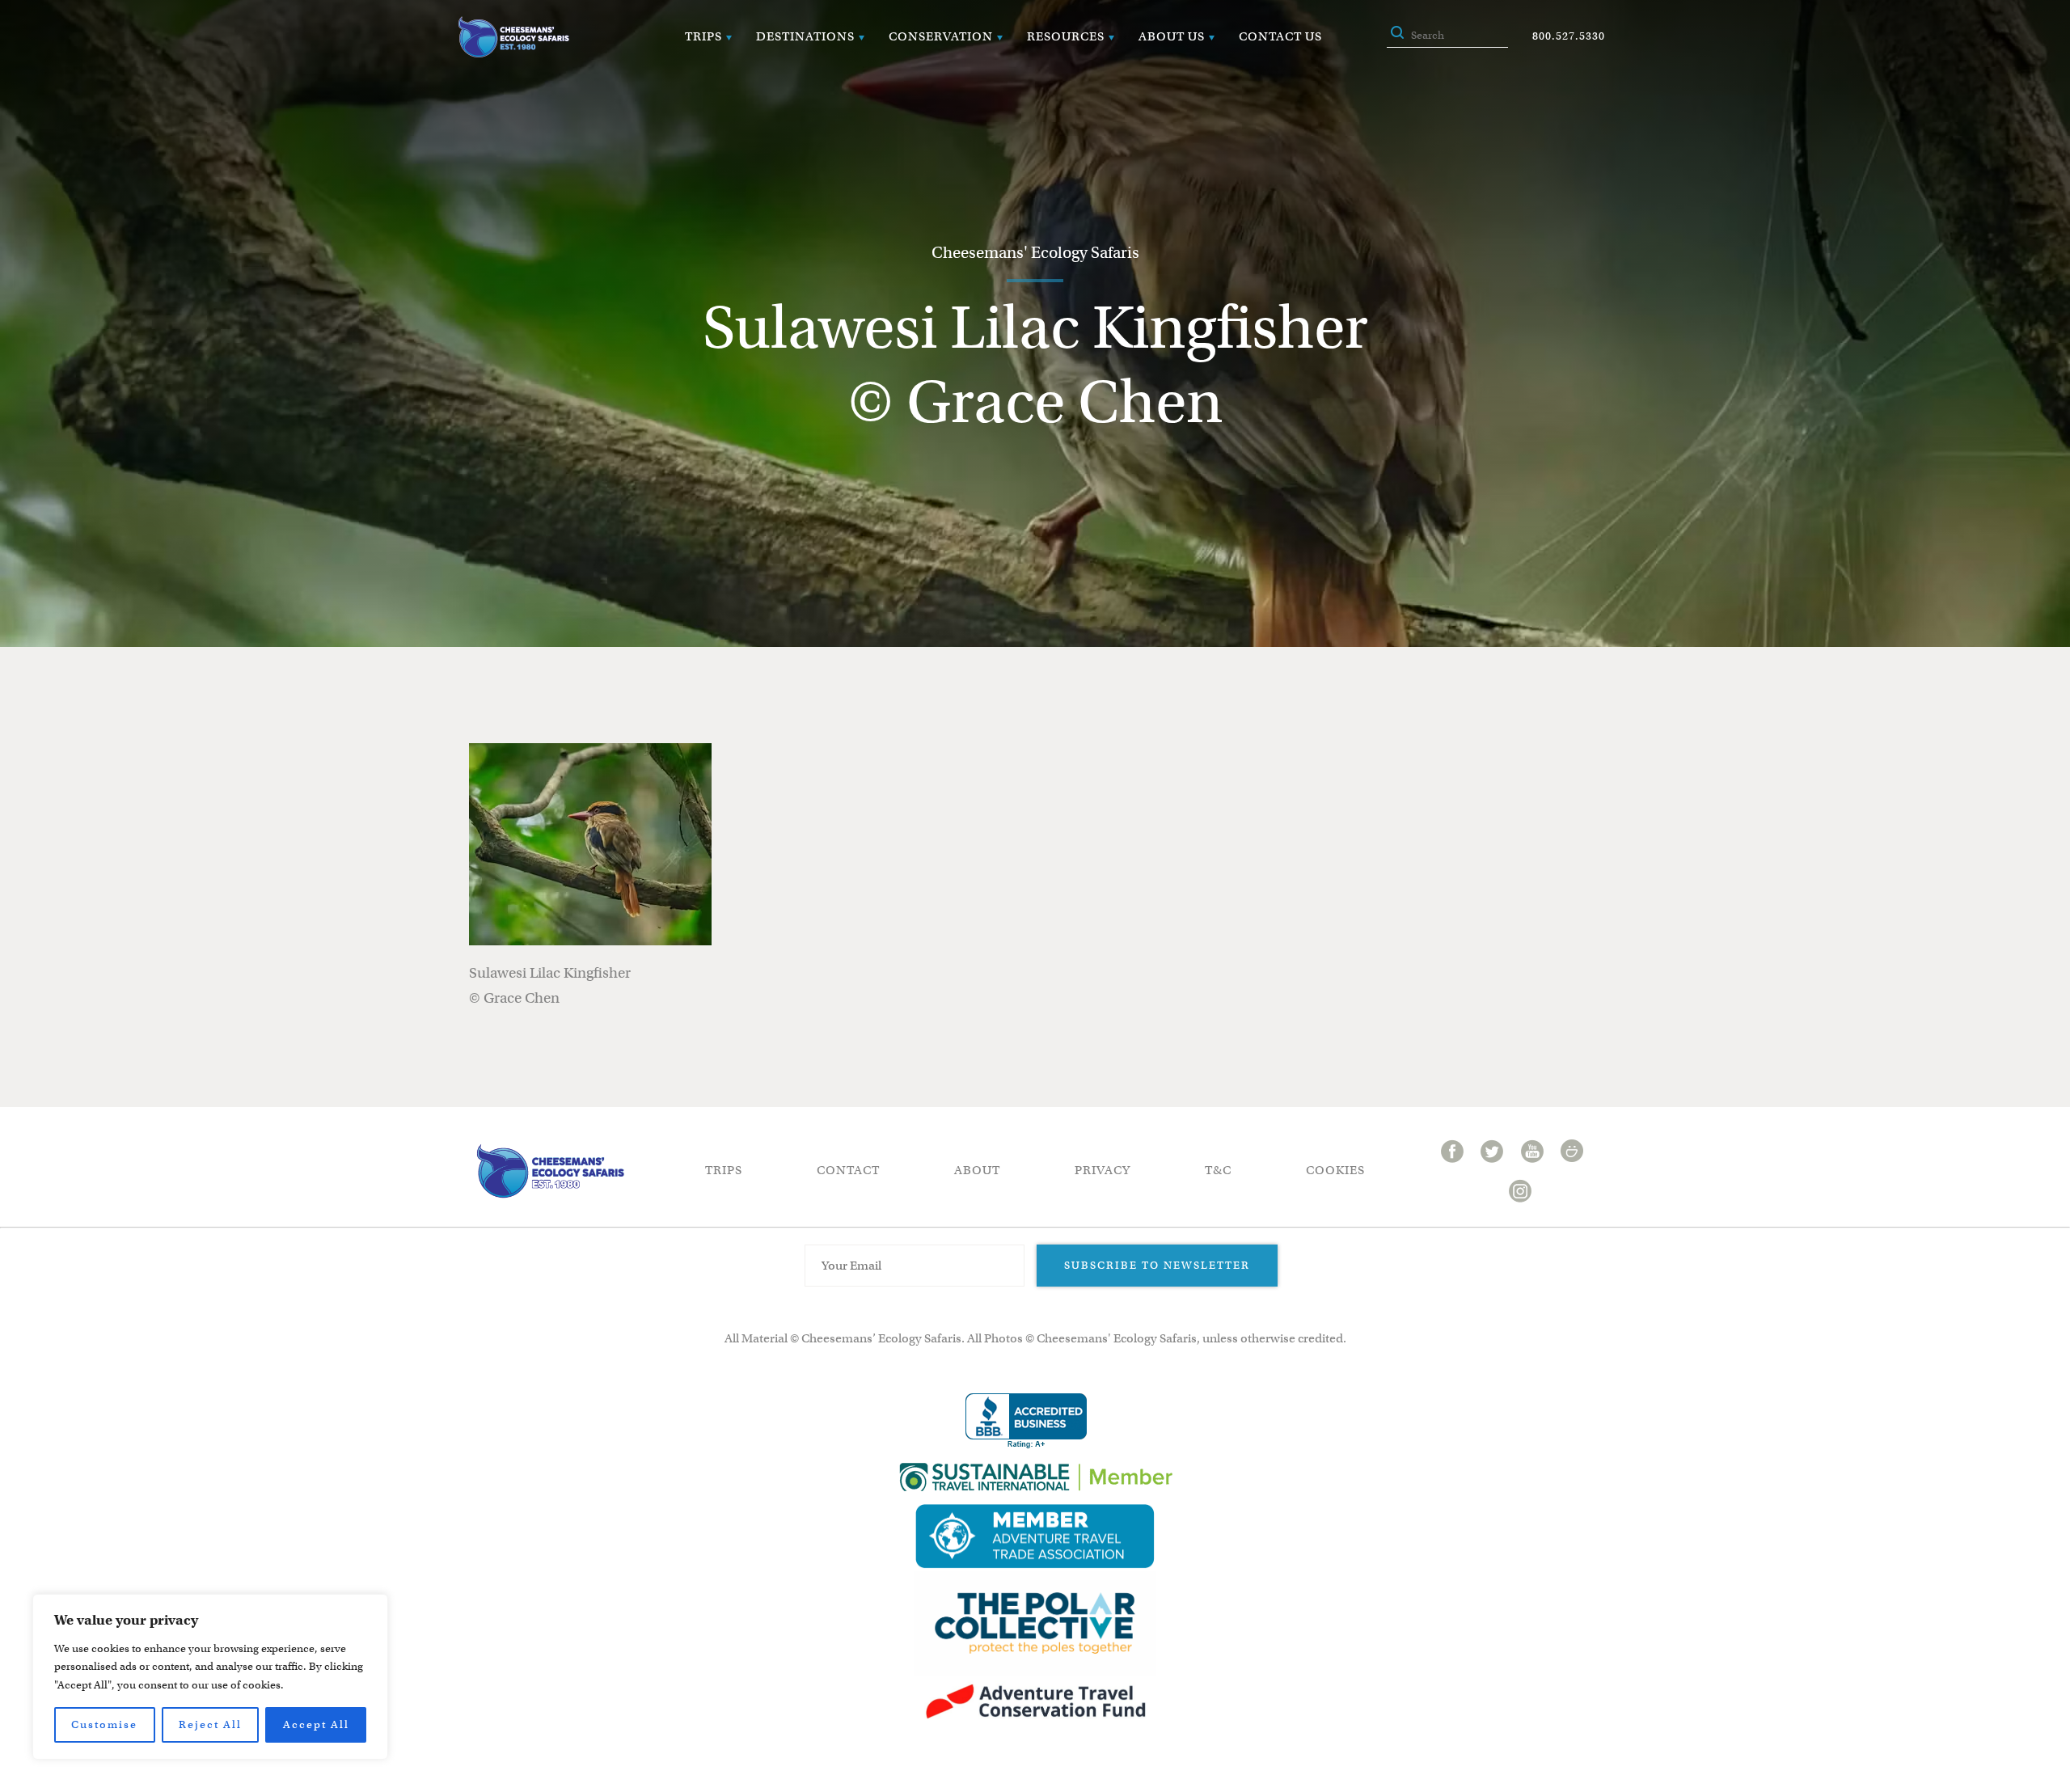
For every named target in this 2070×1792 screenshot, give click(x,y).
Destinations (805, 36)
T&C (1218, 1170)
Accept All (316, 1724)
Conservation (941, 36)
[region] (210, 1677)
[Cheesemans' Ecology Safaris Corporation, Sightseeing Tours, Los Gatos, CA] (1026, 1421)
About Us (1172, 36)
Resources (1066, 36)
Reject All (210, 1724)
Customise (104, 1724)
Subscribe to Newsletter (1157, 1265)
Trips (703, 36)
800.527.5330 (1569, 36)
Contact (848, 1170)
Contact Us (1280, 36)
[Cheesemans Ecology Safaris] (513, 37)
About (977, 1170)
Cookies (1335, 1170)
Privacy (1103, 1170)
